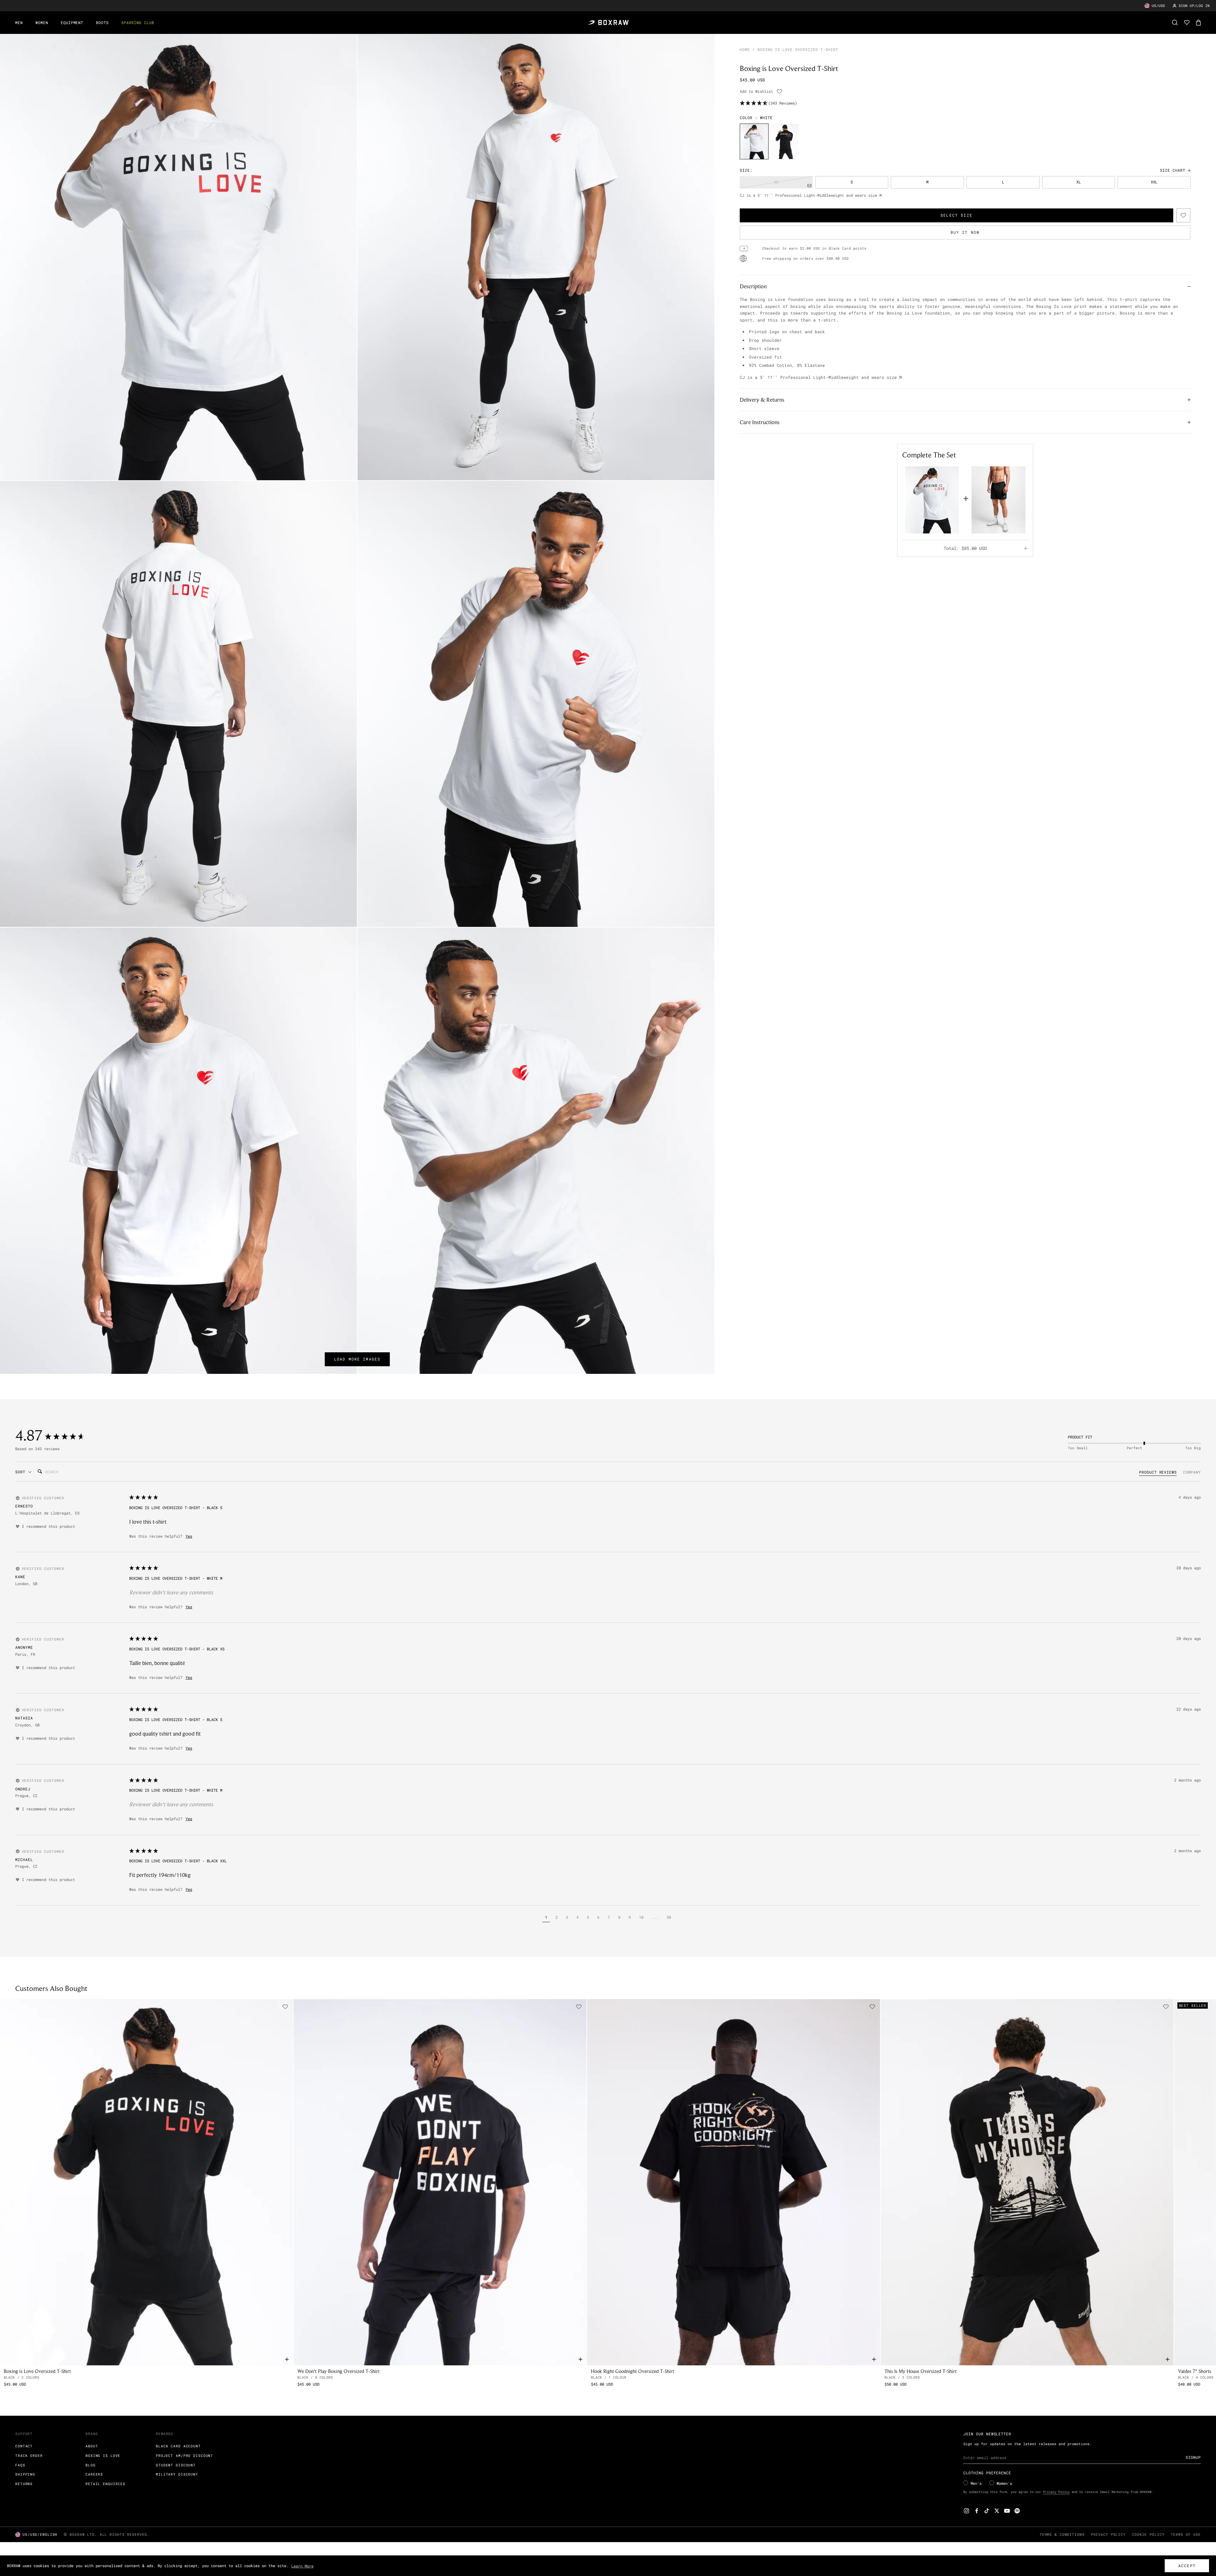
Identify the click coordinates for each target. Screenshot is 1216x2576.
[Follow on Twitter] (997, 2511)
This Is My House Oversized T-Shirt (921, 2371)
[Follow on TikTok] (987, 2511)
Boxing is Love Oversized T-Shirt (37, 2371)
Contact (24, 2446)
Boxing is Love (103, 2455)
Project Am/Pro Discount (184, 2455)
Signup (1193, 2457)
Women (42, 22)
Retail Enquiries (105, 2484)
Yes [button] (189, 1536)
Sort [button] (22, 1472)
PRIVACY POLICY (1108, 2534)
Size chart (1173, 170)
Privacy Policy (1056, 2492)
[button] (546, 1918)
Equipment (72, 22)
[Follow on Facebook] (977, 2511)
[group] (754, 141)
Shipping (25, 2474)
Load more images (357, 1359)
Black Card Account (178, 2446)
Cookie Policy (1148, 2534)
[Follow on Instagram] (966, 2511)
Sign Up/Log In (1194, 6)
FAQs (20, 2465)
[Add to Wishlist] (780, 92)
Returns (24, 2484)
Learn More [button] (302, 2566)
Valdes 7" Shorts (1195, 2371)
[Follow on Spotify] (1017, 2511)
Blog (91, 2465)
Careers (94, 2474)
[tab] (1158, 1473)
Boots (102, 22)
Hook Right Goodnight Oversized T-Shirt (633, 2371)
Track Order (29, 2455)
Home (745, 49)
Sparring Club (138, 22)
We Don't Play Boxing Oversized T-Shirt (339, 2371)
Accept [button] (1187, 2566)
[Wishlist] (1187, 22)
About (92, 2446)
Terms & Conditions (1062, 2534)
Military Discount (177, 2474)
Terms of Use (1186, 2534)
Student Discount (176, 2465)
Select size (956, 215)
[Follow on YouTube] (1007, 2511)
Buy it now (965, 233)
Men (19, 22)
